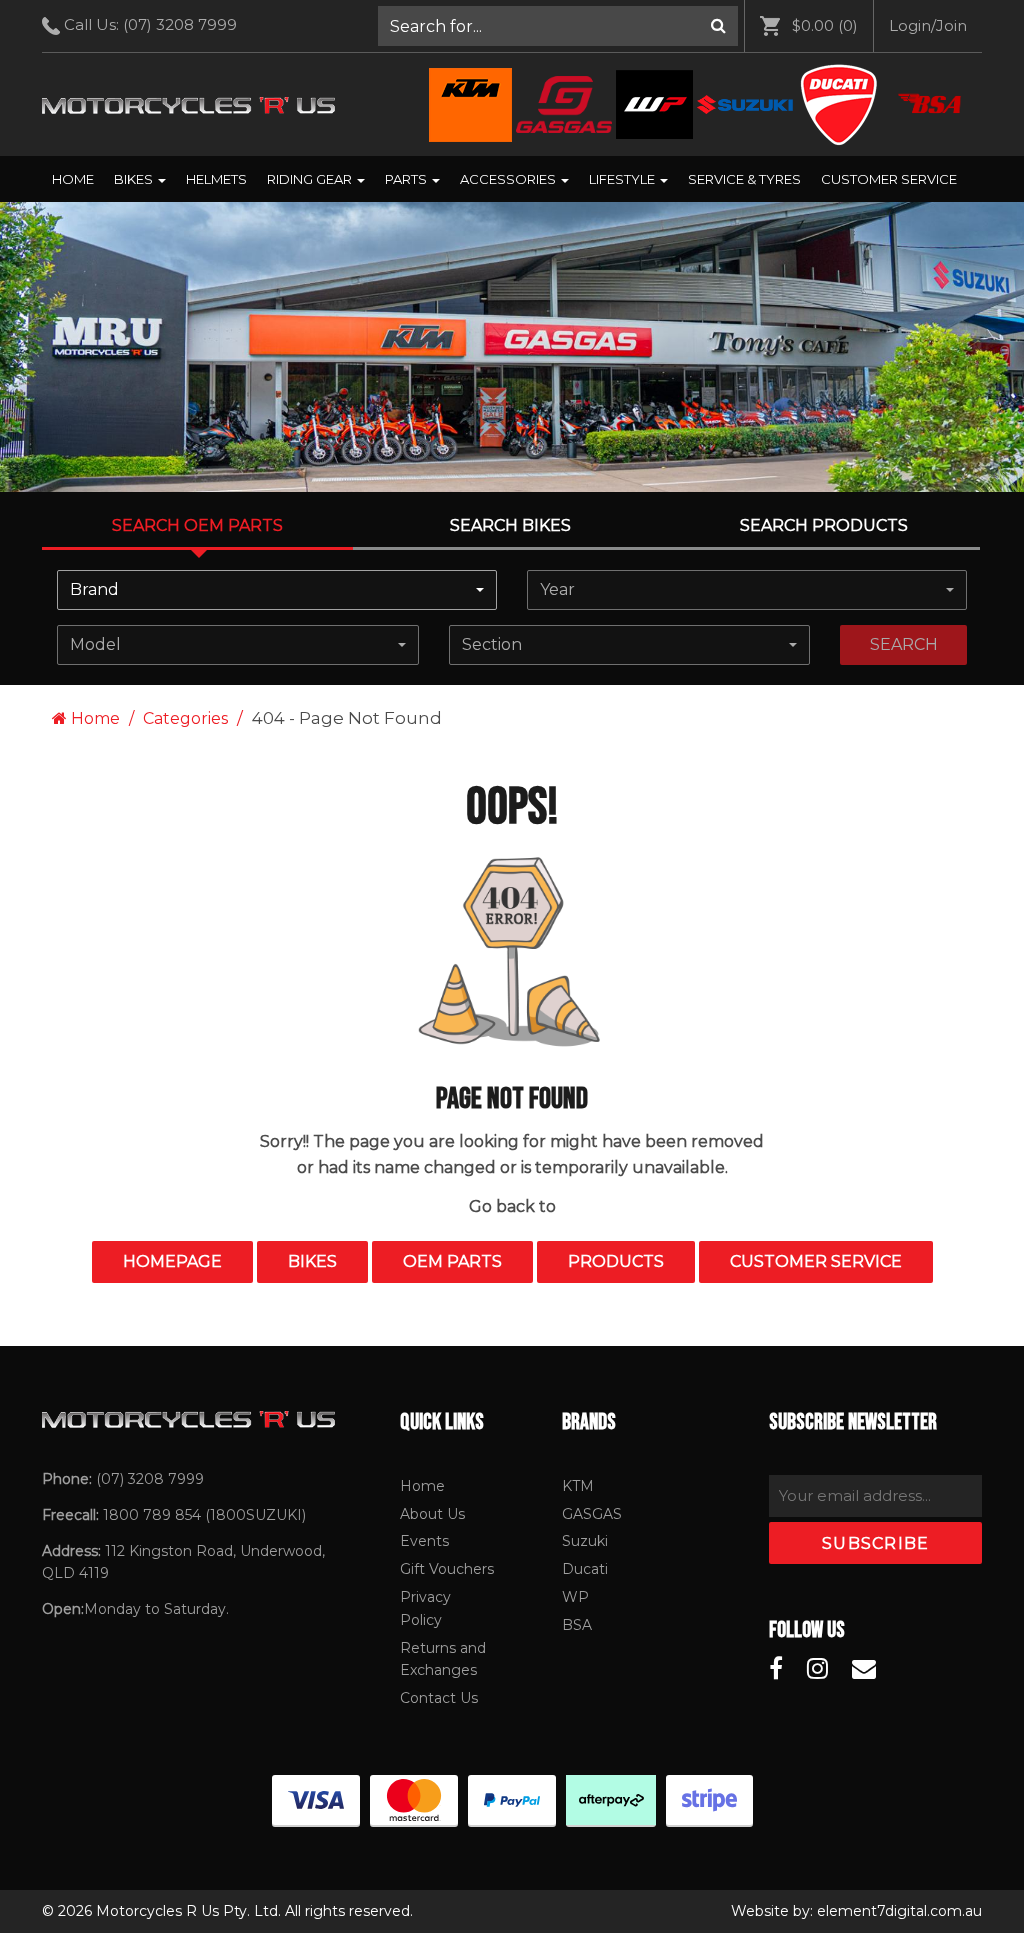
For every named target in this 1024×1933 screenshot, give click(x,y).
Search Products (824, 525)
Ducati (585, 1569)
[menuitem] (558, 26)
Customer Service (889, 179)
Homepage (172, 1261)
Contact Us (439, 1698)
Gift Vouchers (447, 1569)
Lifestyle (623, 179)
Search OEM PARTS (197, 525)
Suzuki (585, 1541)
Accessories (509, 179)
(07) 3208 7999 (180, 24)
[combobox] (277, 590)
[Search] (718, 26)
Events (424, 1541)
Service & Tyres (744, 179)
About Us (432, 1514)
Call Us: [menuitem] (148, 24)
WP (575, 1597)
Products (616, 1261)
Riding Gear (311, 179)
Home (73, 179)
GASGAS (592, 1514)
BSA (577, 1625)
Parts (407, 179)
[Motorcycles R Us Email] (864, 1669)
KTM (578, 1486)
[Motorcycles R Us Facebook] (776, 1669)
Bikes (135, 179)
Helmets (216, 179)
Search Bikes (510, 525)
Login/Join (928, 25)
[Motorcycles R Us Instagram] (817, 1669)
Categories (185, 718)
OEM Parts (452, 1261)
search (904, 644)
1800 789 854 (152, 1515)
